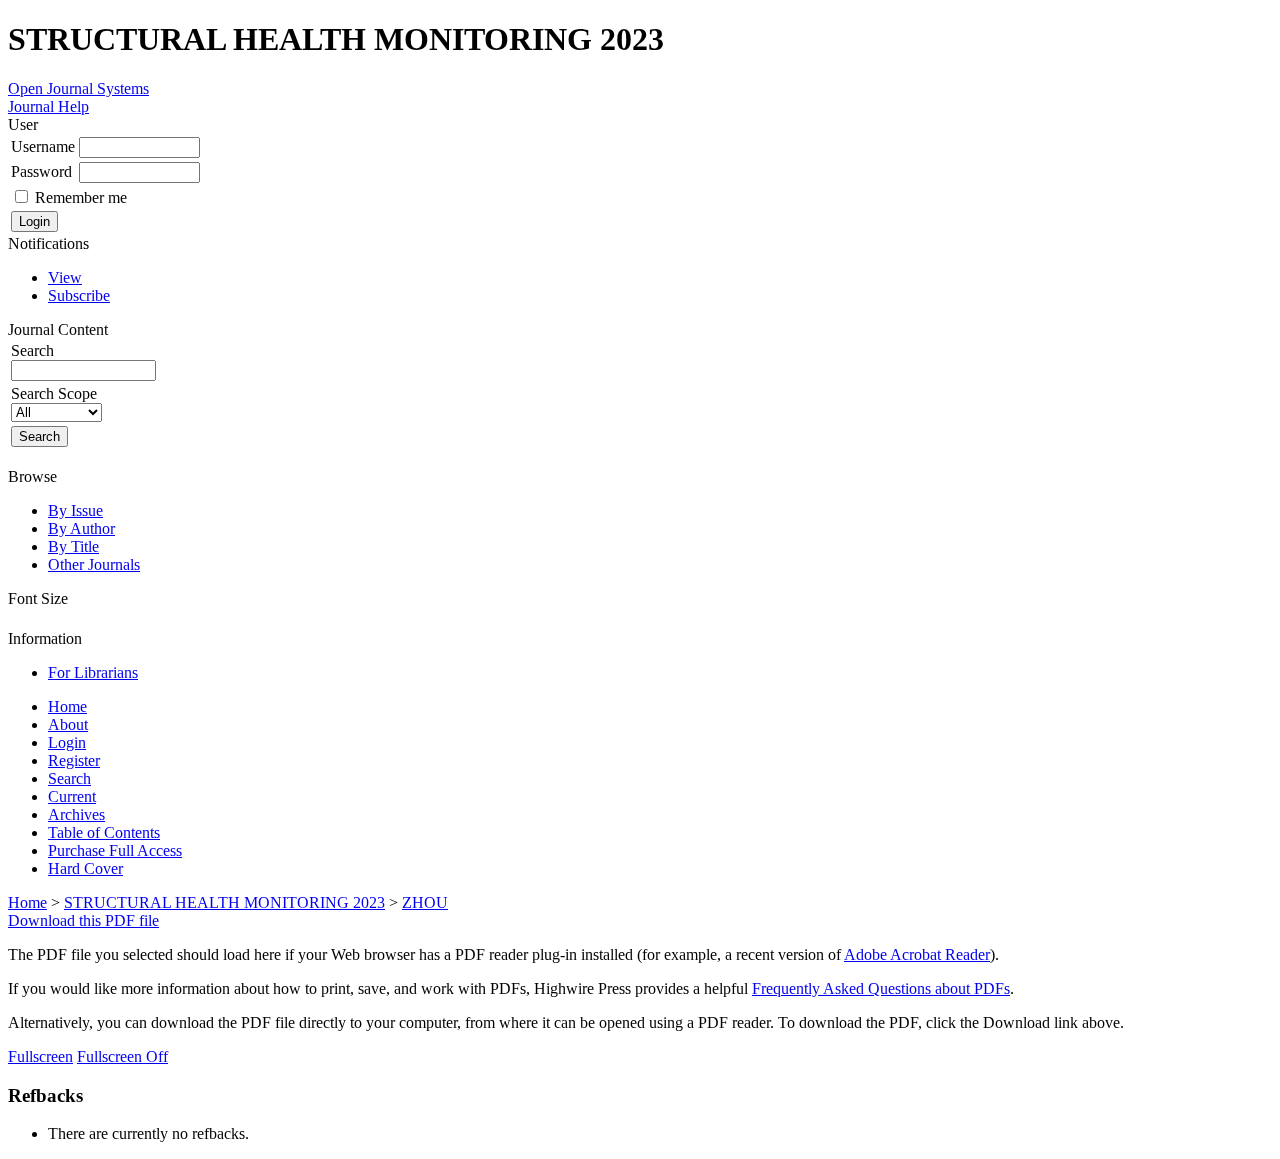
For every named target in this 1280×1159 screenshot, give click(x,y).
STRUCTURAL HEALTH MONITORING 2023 (224, 902)
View (65, 277)
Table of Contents (104, 832)
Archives (76, 814)
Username (43, 146)
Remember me (81, 197)
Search (69, 778)
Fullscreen (40, 1056)
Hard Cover (85, 868)
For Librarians (93, 672)
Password (41, 171)
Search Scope (54, 393)
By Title (73, 546)
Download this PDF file (83, 920)
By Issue (75, 510)
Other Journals (94, 564)
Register (74, 760)
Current (72, 796)
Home (67, 706)
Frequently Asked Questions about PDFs (881, 988)
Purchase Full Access (115, 850)
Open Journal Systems (78, 88)
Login (67, 742)
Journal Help (48, 106)
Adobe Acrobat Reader (917, 954)
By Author (81, 528)
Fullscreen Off (122, 1056)
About (68, 724)
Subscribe (79, 295)
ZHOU (425, 902)
